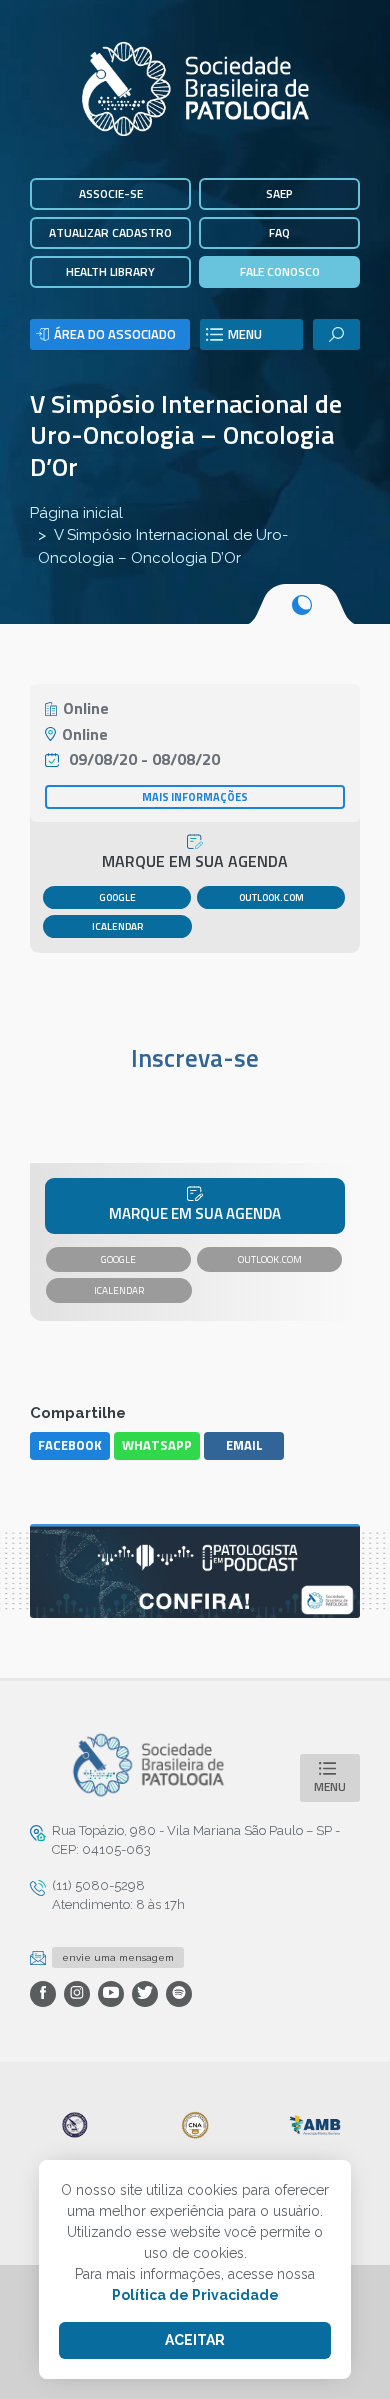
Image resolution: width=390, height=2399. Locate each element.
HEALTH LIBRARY (110, 271)
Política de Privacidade (195, 2295)
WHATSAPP (157, 1445)
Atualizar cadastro (110, 232)
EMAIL (244, 1445)
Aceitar (195, 2340)
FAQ (279, 232)
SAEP (279, 193)
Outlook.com (271, 897)
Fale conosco (280, 271)
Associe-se (111, 193)
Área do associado (115, 334)
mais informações (195, 797)
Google (117, 897)
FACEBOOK (70, 1445)
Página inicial (76, 513)
